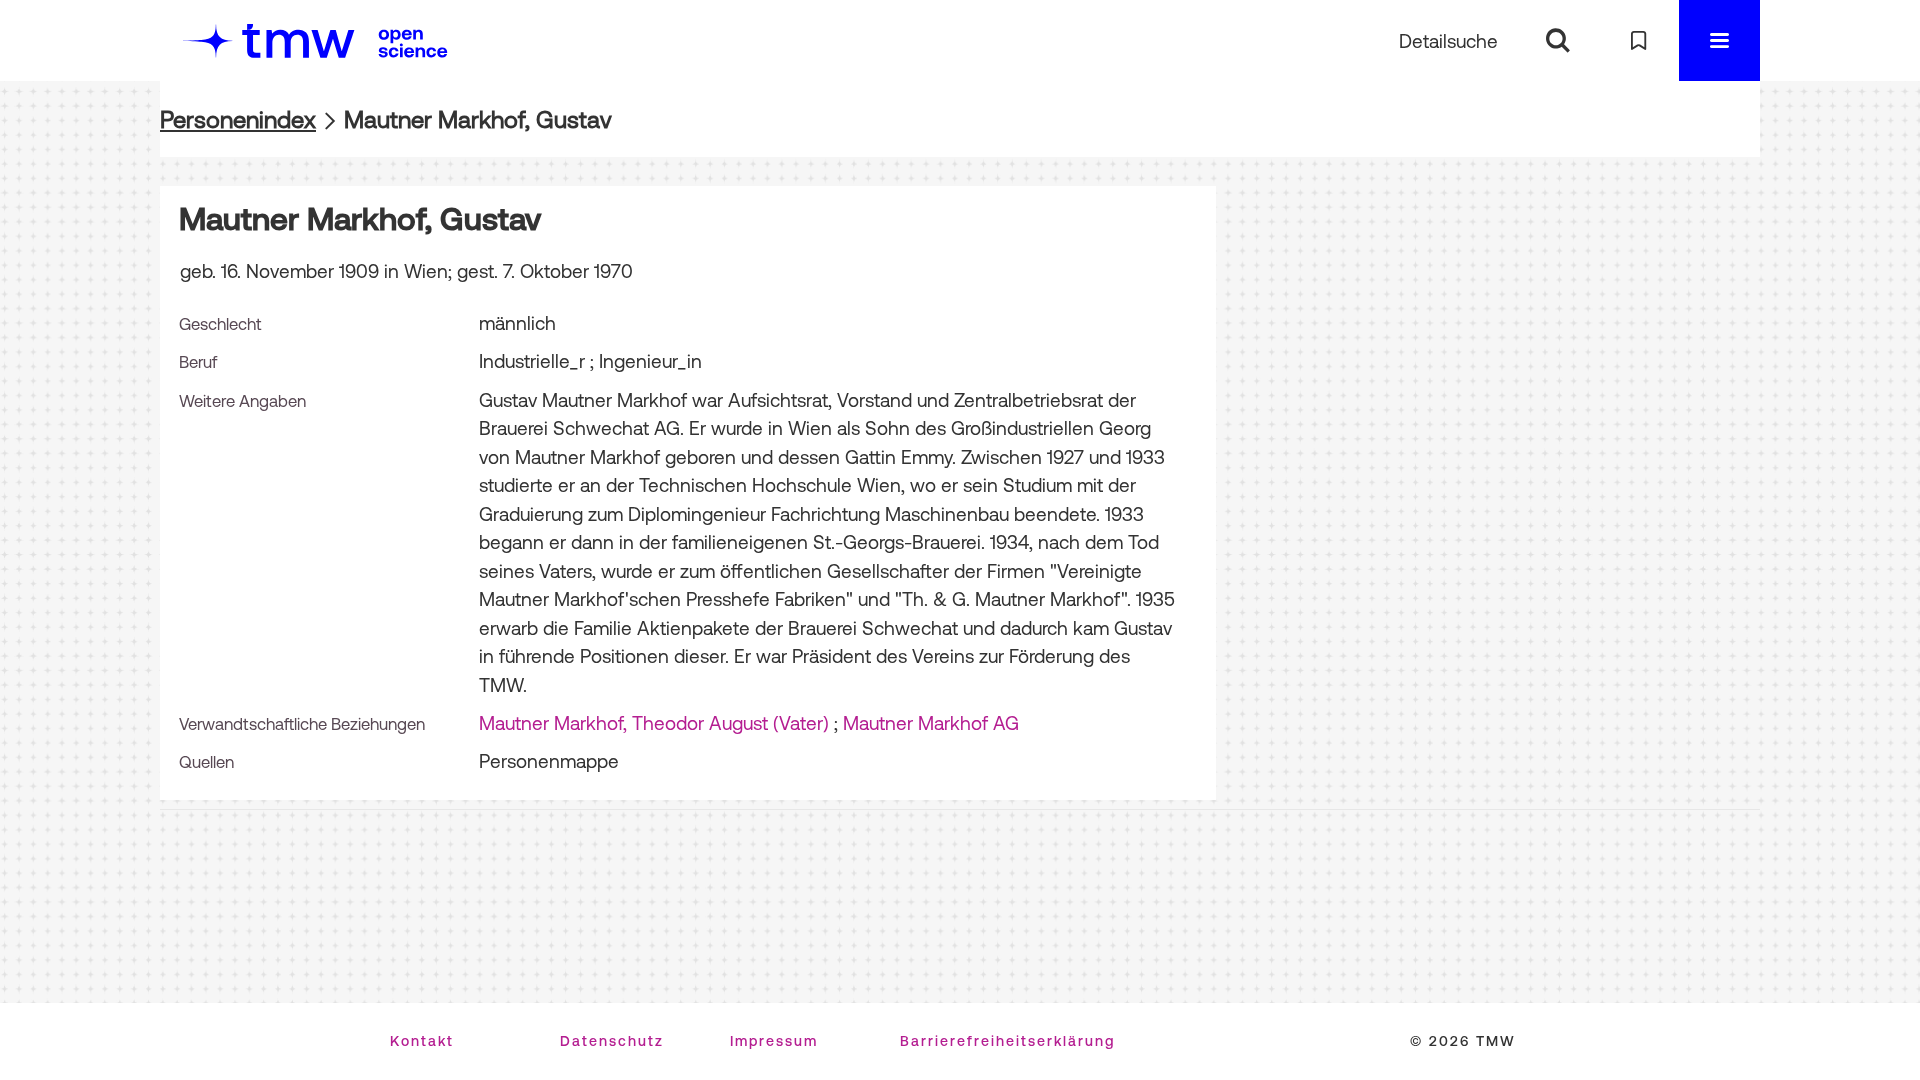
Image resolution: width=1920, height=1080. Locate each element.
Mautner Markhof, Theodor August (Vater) (654, 723)
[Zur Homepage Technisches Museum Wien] (269, 40)
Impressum (774, 1041)
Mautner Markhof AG (931, 723)
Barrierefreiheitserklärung (1007, 1041)
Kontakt (422, 1041)
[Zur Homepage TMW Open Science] (413, 43)
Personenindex (238, 119)
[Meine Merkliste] (1638, 40)
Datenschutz (612, 1041)
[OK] (1557, 40)
